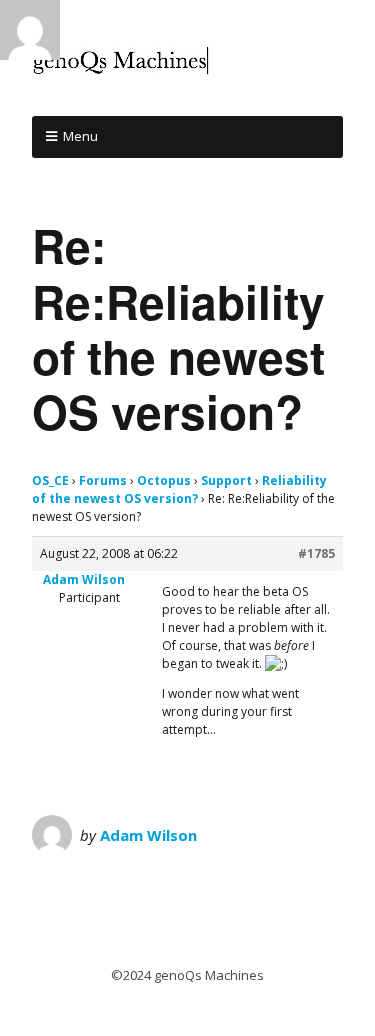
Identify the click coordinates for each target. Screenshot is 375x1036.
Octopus (164, 480)
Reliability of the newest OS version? (179, 489)
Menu (80, 136)
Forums (103, 480)
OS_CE (50, 480)
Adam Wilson (148, 835)
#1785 (316, 553)
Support (226, 480)
